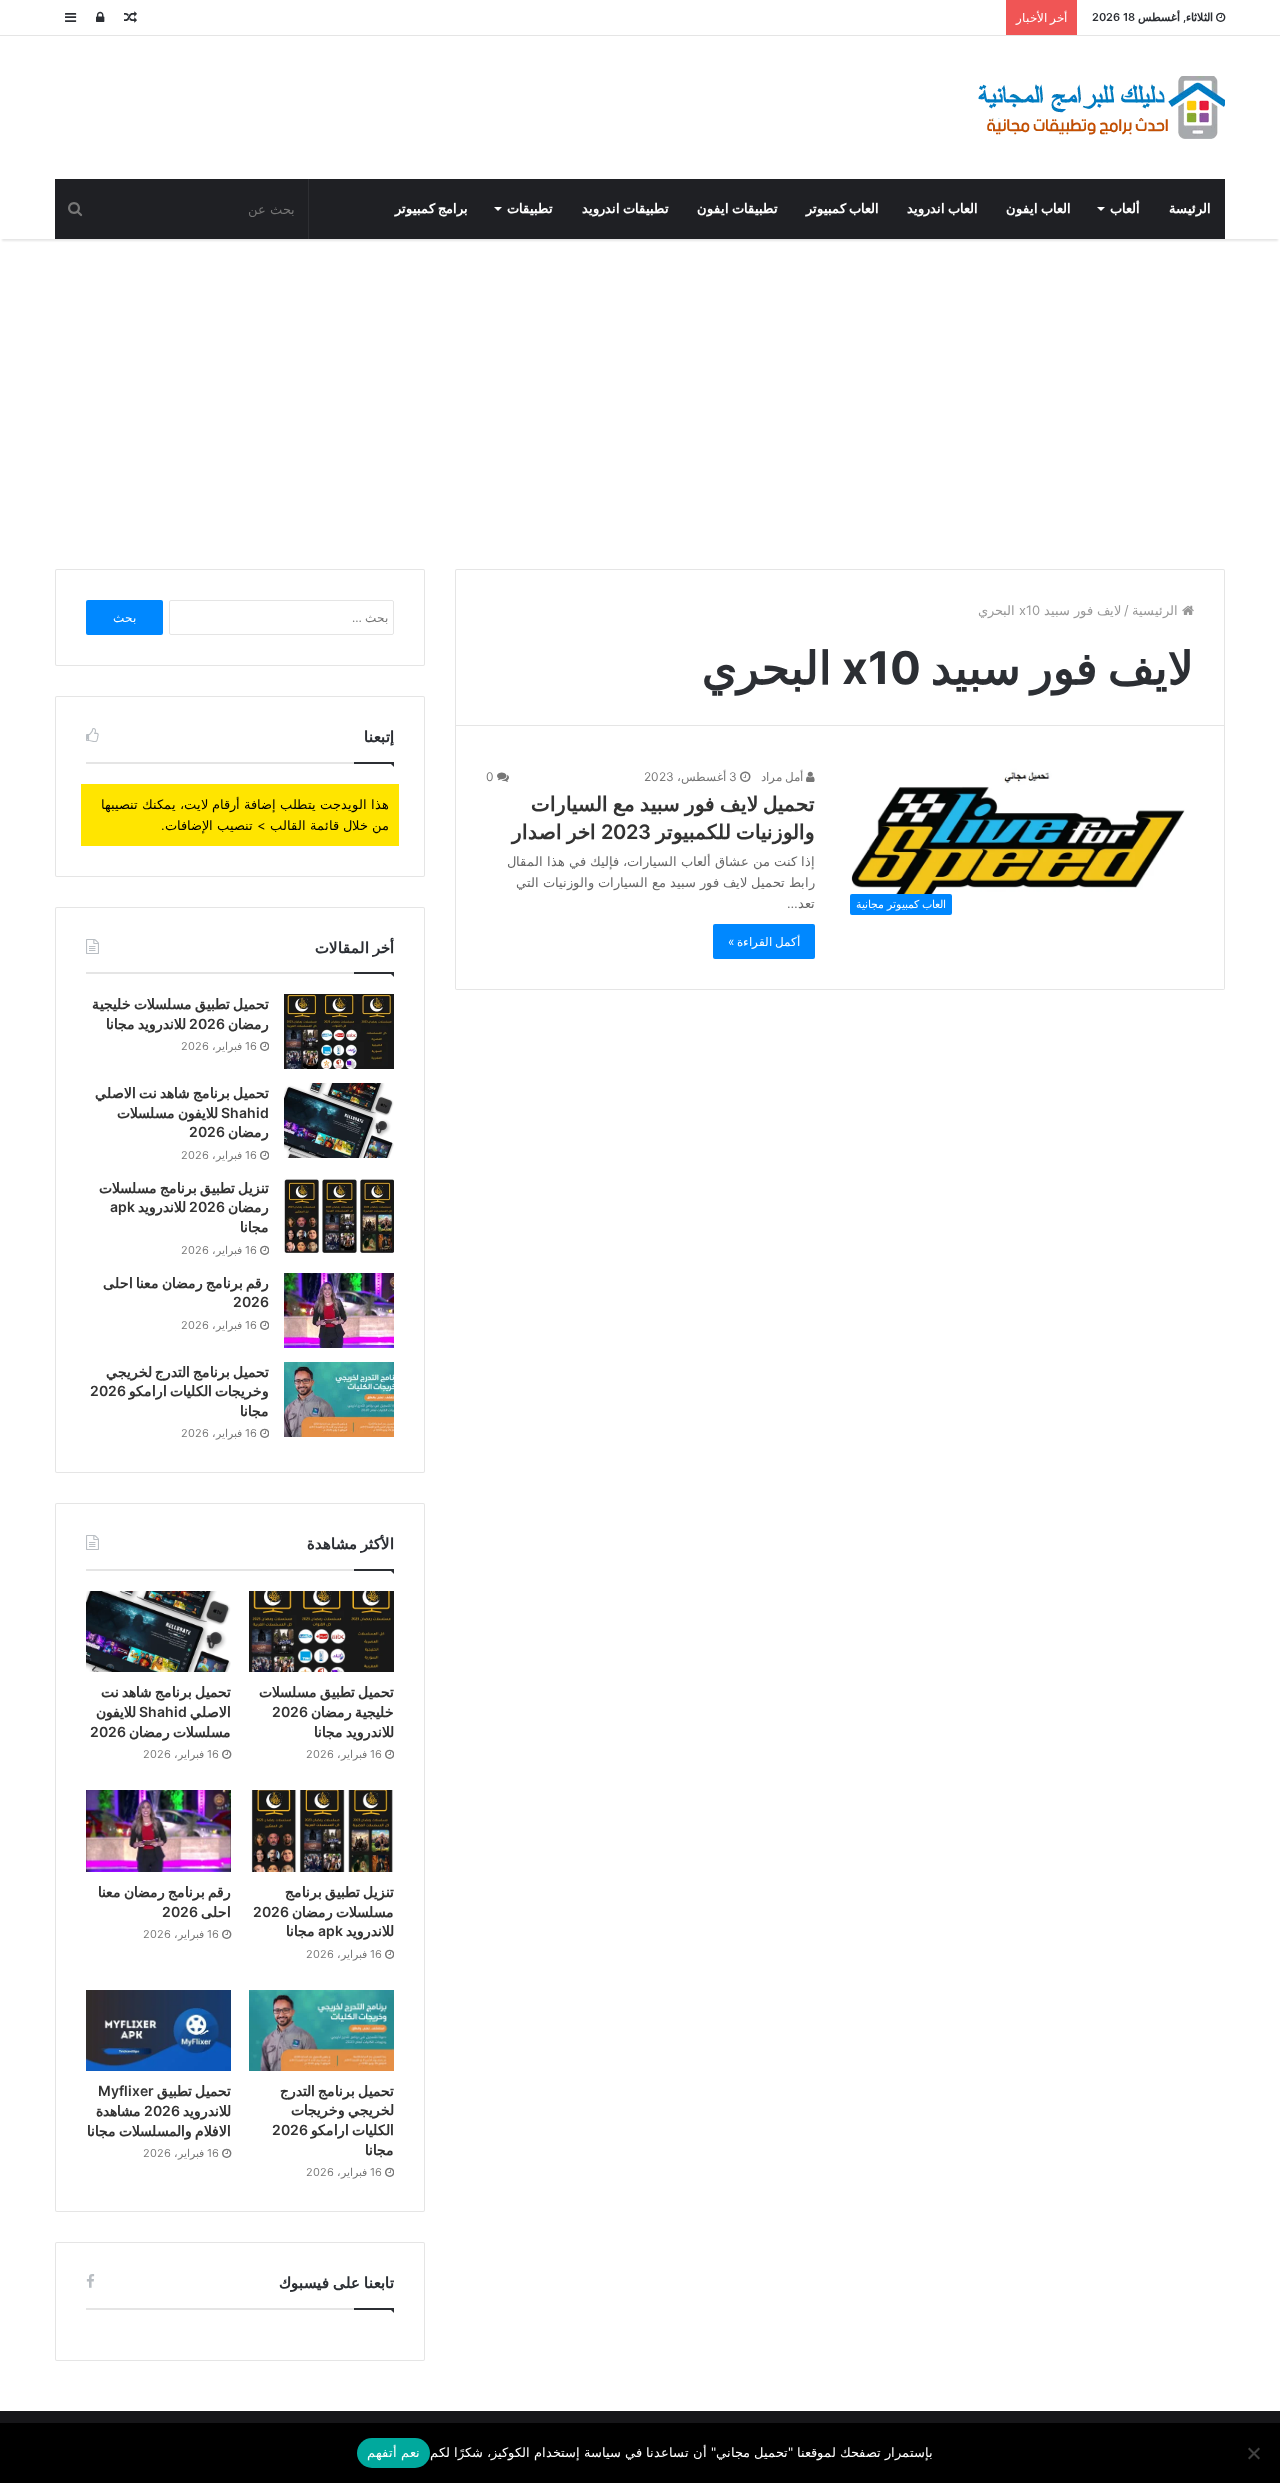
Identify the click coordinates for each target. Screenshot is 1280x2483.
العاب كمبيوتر (842, 208)
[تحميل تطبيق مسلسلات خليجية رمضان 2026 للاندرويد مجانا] (339, 1031)
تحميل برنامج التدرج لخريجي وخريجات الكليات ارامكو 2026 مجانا (179, 1391)
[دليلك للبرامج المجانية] (1100, 107)
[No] (1255, 2453)
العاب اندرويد (942, 208)
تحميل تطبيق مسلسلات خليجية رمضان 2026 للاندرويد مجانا (326, 1711)
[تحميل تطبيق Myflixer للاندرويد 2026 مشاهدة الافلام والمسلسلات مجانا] (158, 2031)
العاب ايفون (1038, 208)
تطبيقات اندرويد (625, 208)
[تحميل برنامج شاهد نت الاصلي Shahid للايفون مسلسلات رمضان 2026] (339, 1120)
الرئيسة (1190, 208)
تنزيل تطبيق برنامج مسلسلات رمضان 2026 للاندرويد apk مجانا (184, 1207)
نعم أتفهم (393, 2452)
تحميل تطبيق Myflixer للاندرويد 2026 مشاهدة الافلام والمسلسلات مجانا (159, 2110)
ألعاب (1125, 208)
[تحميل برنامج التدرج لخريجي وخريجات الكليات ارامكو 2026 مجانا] (339, 1399)
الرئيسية (1157, 610)
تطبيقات (530, 208)
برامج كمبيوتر (431, 208)
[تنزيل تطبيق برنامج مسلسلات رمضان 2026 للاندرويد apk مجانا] (339, 1215)
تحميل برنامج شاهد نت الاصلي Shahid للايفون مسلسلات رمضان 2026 (182, 1112)
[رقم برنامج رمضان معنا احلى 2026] (339, 1310)
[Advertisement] (640, 399)
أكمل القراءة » (764, 941)
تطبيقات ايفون (737, 208)
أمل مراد (783, 776)
